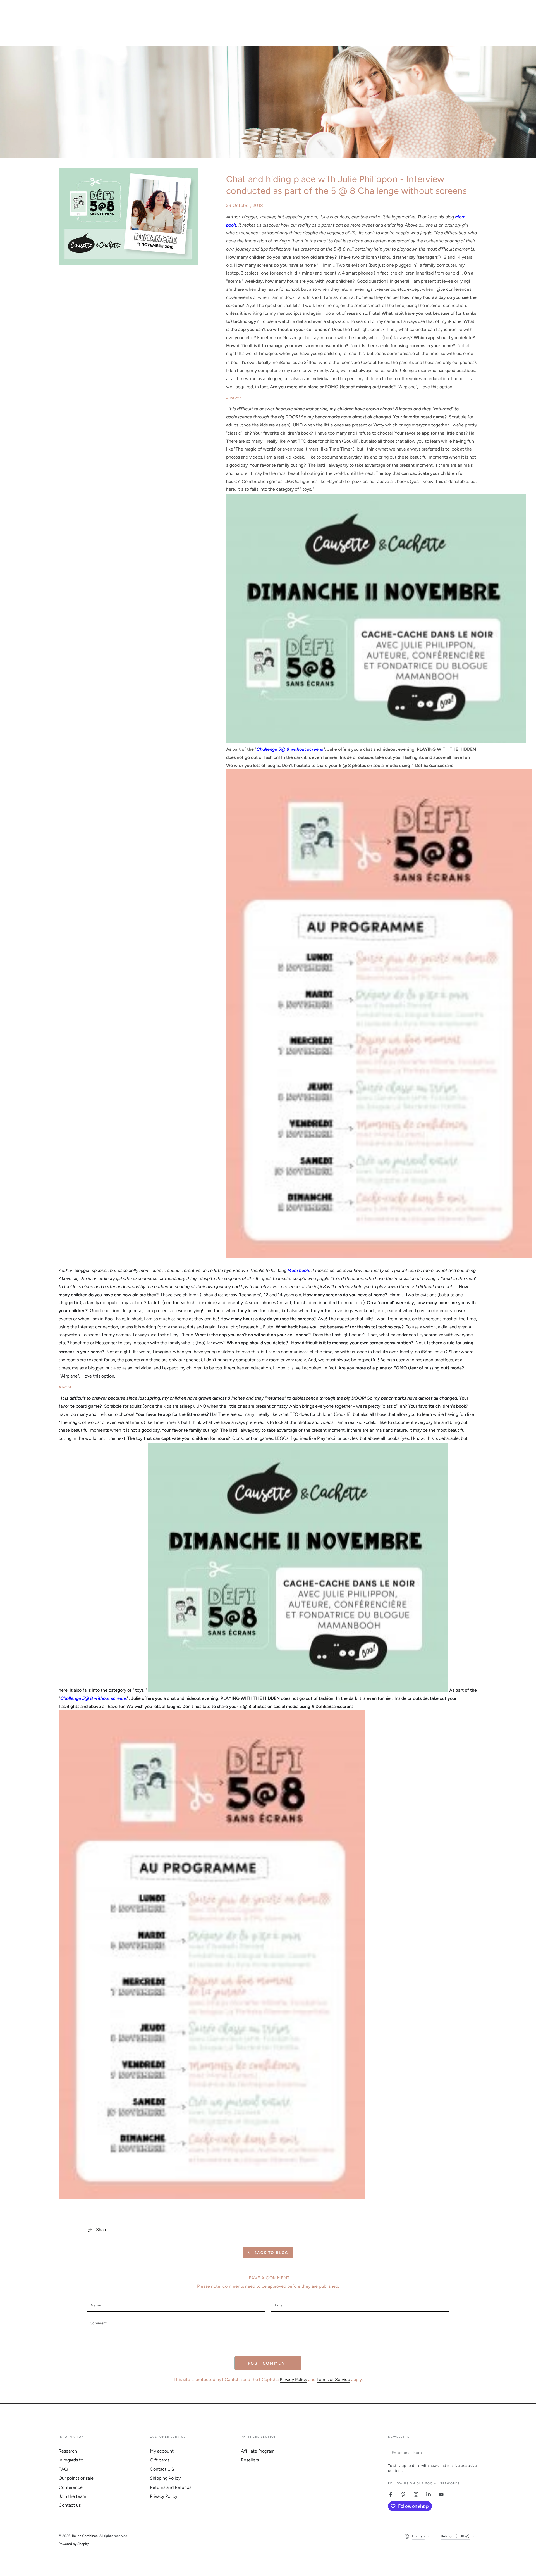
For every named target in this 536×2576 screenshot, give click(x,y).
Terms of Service (333, 2380)
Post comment (268, 2363)
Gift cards (160, 2460)
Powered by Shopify (74, 2544)
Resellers (250, 2460)
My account (162, 2451)
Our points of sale (76, 2478)
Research (68, 2451)
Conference (71, 2487)
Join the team (72, 2496)
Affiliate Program (258, 2451)
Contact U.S (162, 2469)
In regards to (71, 2460)
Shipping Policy (165, 2478)
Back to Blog (271, 2253)
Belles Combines (85, 2536)
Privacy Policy (293, 2380)
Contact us (70, 2505)
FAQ (63, 2469)
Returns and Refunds (171, 2487)
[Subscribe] (474, 2453)
